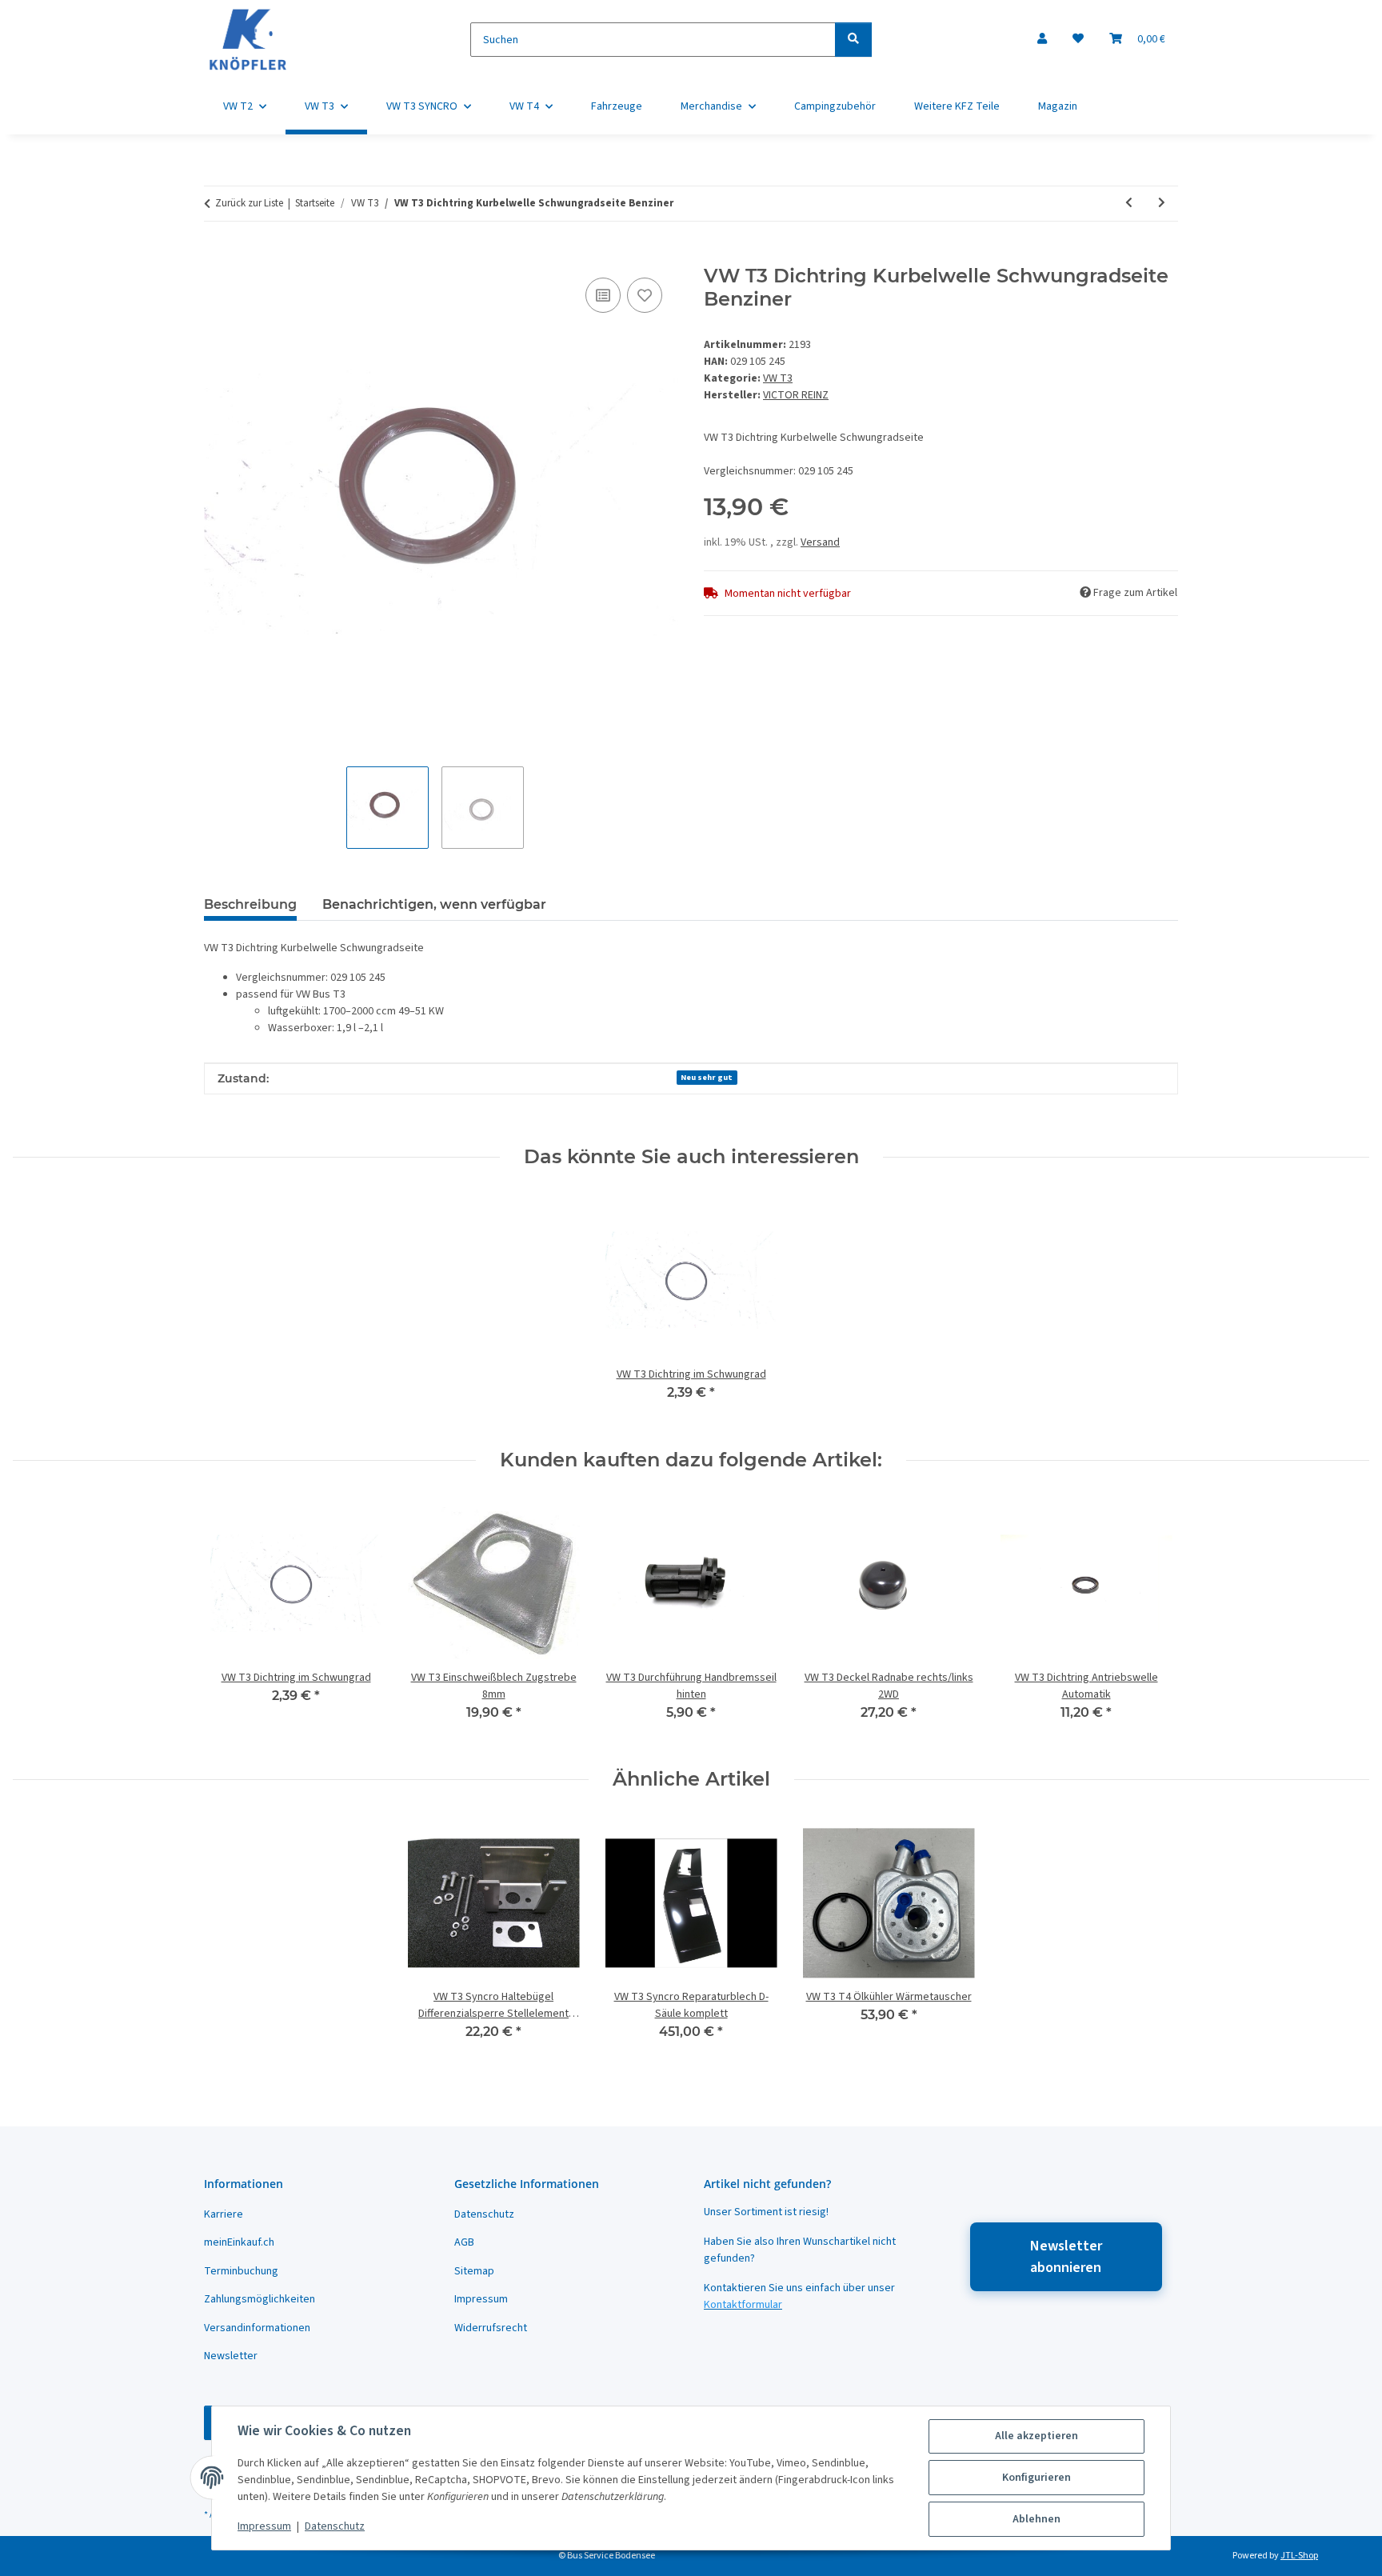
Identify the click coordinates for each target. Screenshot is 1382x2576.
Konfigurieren (1036, 2478)
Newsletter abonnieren (1066, 2257)
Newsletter (231, 2356)
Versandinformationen (257, 2328)
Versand (820, 542)
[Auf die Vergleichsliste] (603, 295)
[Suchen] (853, 40)
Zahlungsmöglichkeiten (260, 2299)
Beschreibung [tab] (250, 904)
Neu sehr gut (707, 1077)
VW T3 (778, 378)
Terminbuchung (241, 2271)
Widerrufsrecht (491, 2328)
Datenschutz (335, 2526)
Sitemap (474, 2271)
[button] (1042, 40)
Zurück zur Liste (249, 203)
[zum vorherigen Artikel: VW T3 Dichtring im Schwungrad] (1129, 204)
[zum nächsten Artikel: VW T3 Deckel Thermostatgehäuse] (1162, 204)
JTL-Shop (1299, 2556)
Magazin (1058, 106)
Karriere (224, 2214)
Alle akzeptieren (1036, 2436)
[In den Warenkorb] (217, 256)
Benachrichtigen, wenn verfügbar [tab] (434, 904)
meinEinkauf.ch (239, 2242)
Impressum (264, 2526)
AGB (464, 2242)
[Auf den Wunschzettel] (645, 295)
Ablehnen (1036, 2519)
